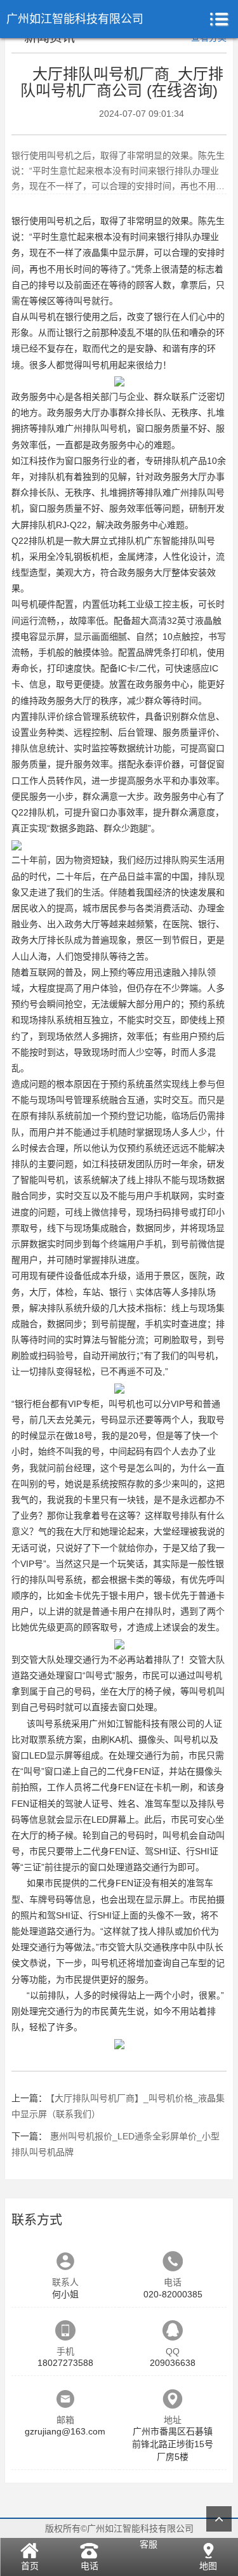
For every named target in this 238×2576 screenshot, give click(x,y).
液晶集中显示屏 (114, 253)
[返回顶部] (219, 2519)
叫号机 (60, 221)
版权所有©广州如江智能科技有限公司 (119, 2528)
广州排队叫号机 (96, 428)
